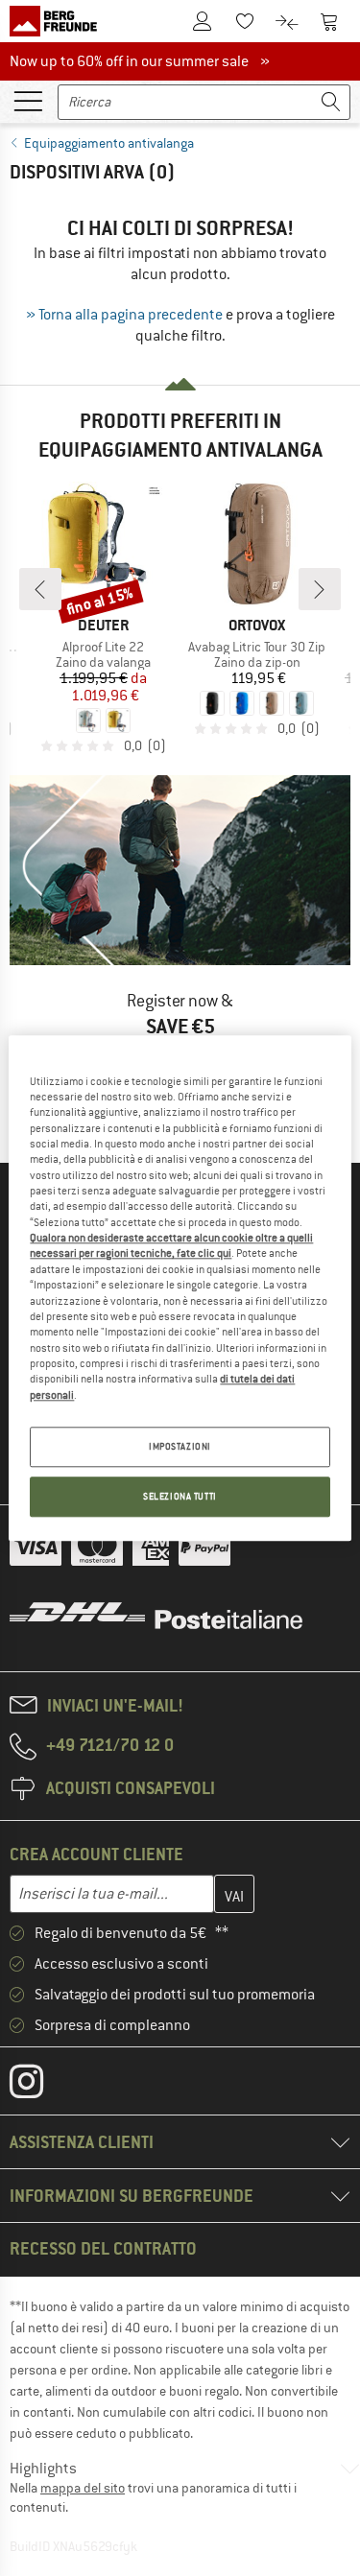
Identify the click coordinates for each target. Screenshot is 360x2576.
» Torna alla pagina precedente (124, 315)
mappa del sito (83, 2488)
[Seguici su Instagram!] (41, 2086)
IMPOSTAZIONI (180, 1446)
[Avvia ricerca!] (331, 102)
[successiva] (320, 589)
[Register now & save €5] (180, 945)
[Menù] (28, 100)
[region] (180, 1288)
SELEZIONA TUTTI (180, 1496)
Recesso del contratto (103, 2248)
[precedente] (40, 589)
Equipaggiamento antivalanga (109, 143)
